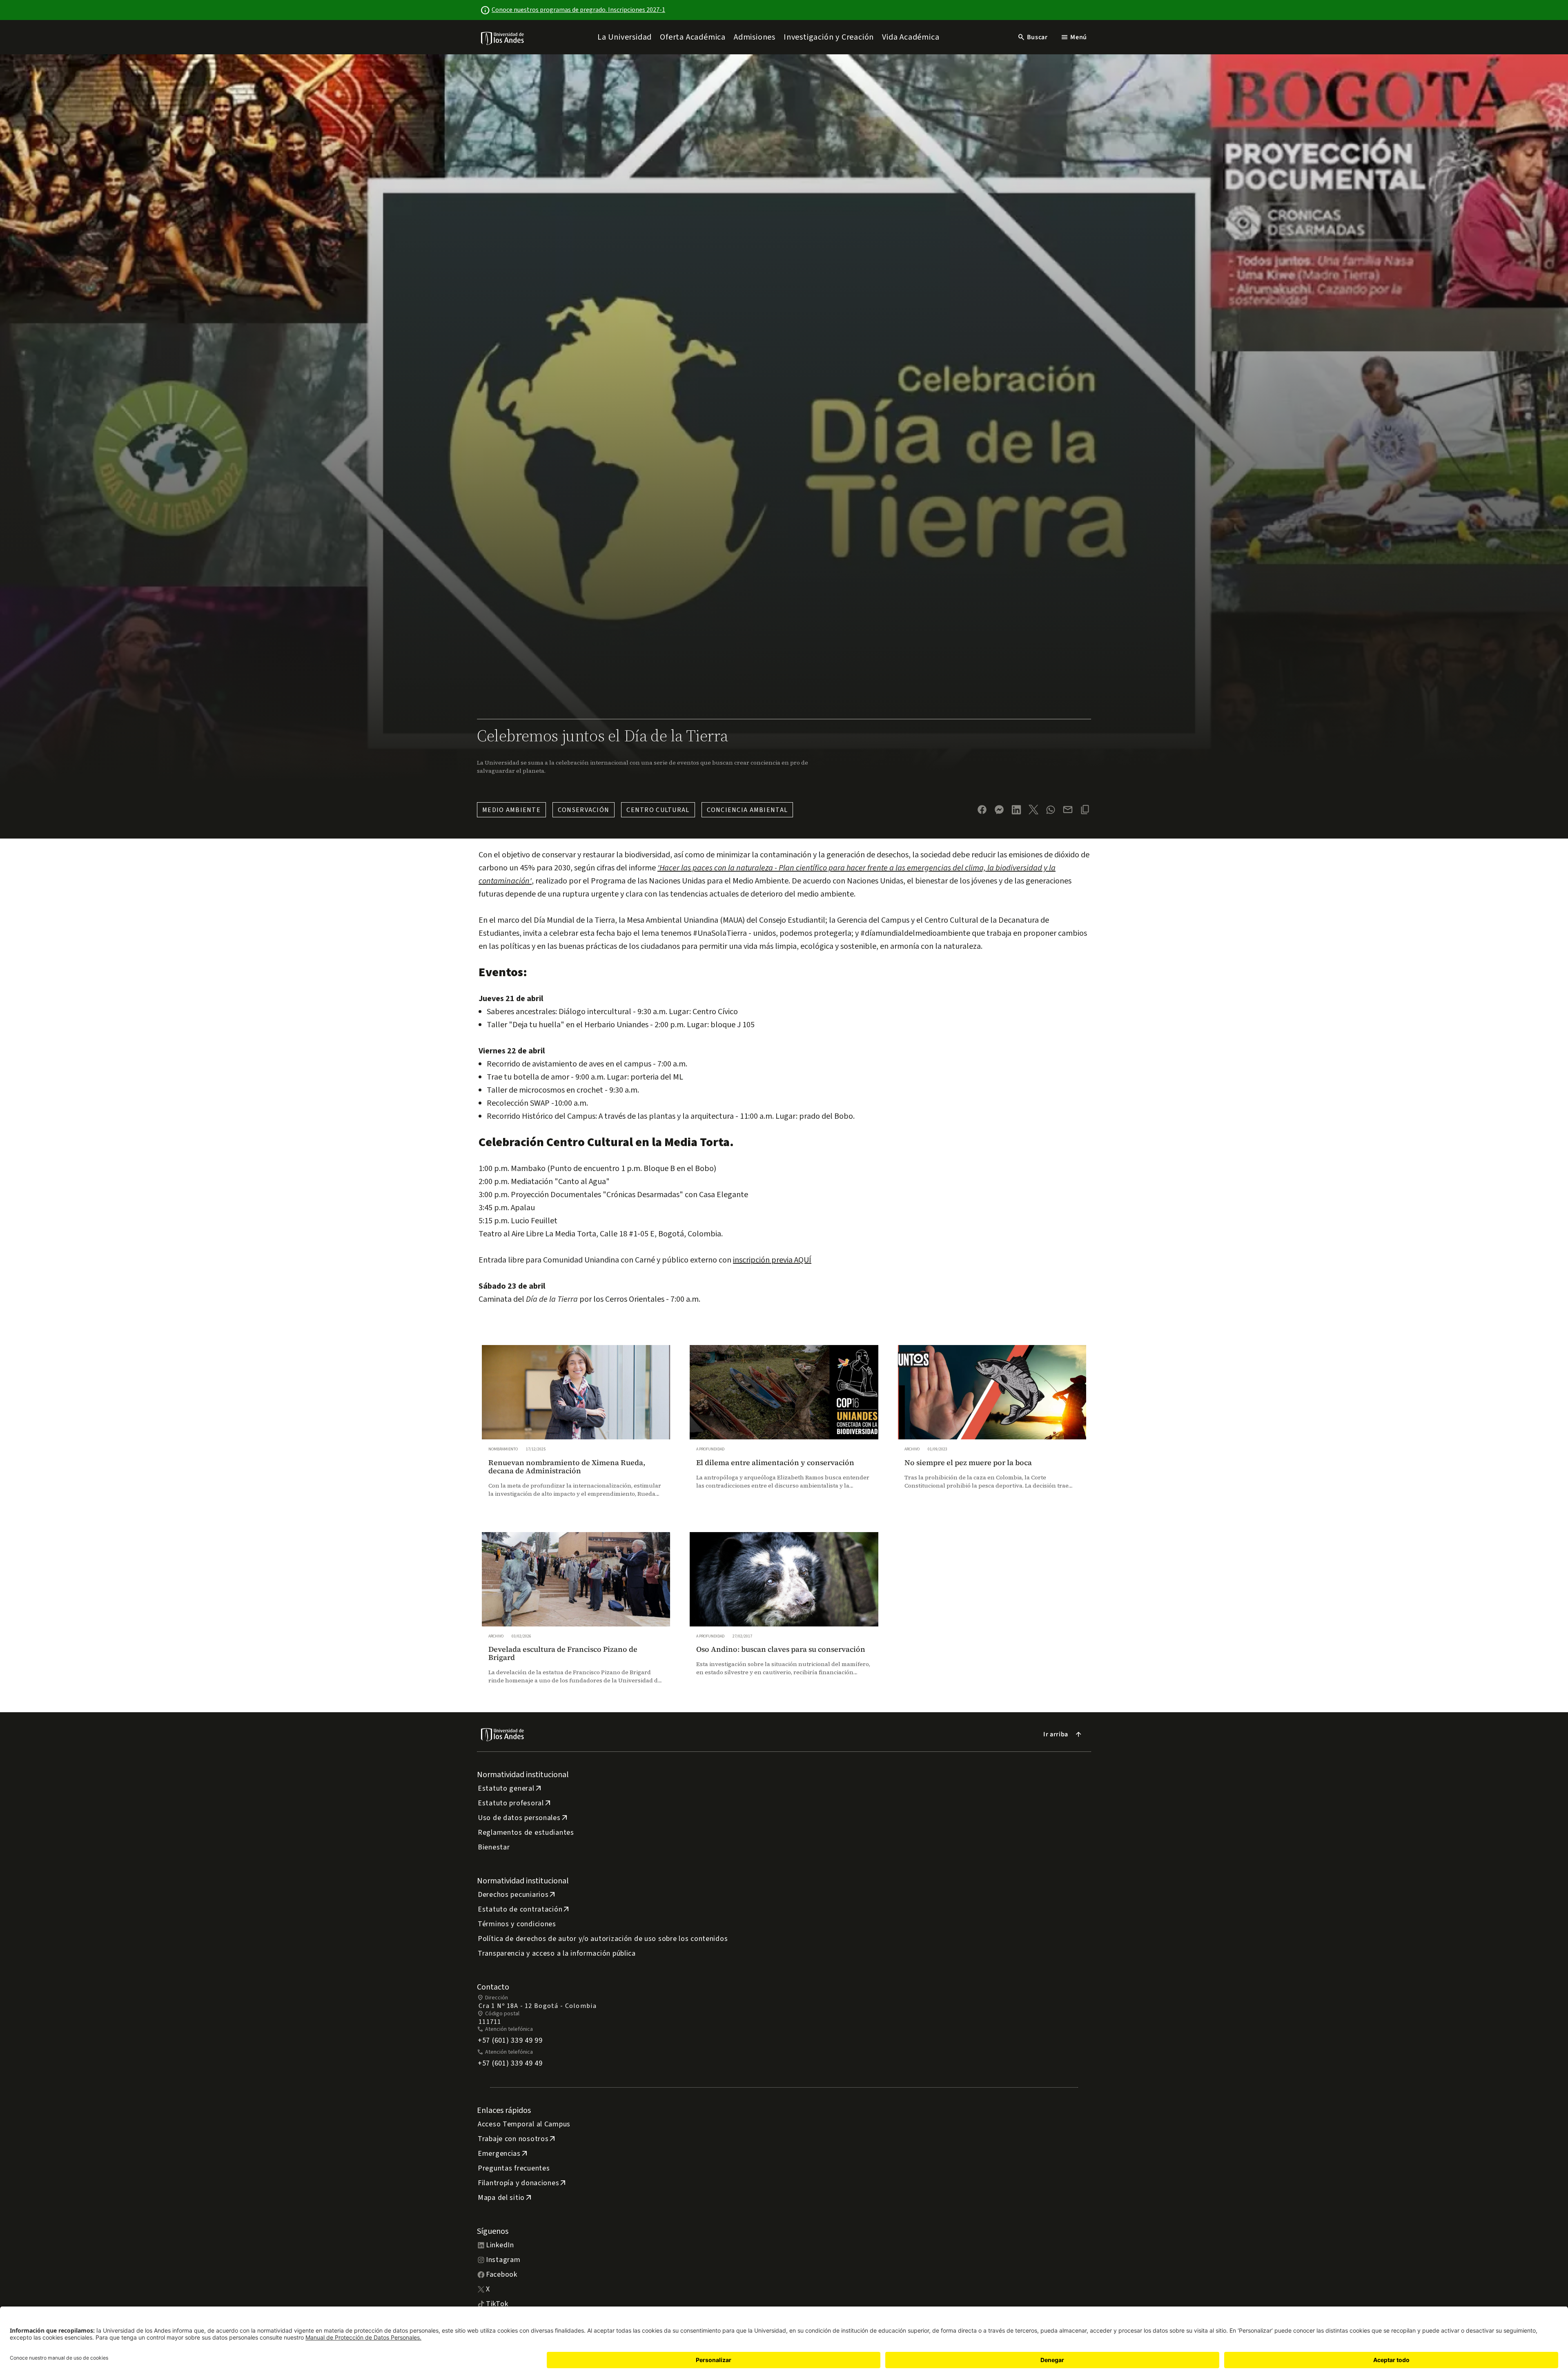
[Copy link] (1085, 810)
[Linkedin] (1016, 810)
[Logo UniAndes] (503, 38)
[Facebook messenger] (999, 810)
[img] (503, 38)
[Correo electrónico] (1068, 810)
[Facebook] (982, 810)
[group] (576, 1429)
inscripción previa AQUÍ (772, 1260)
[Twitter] (1033, 810)
